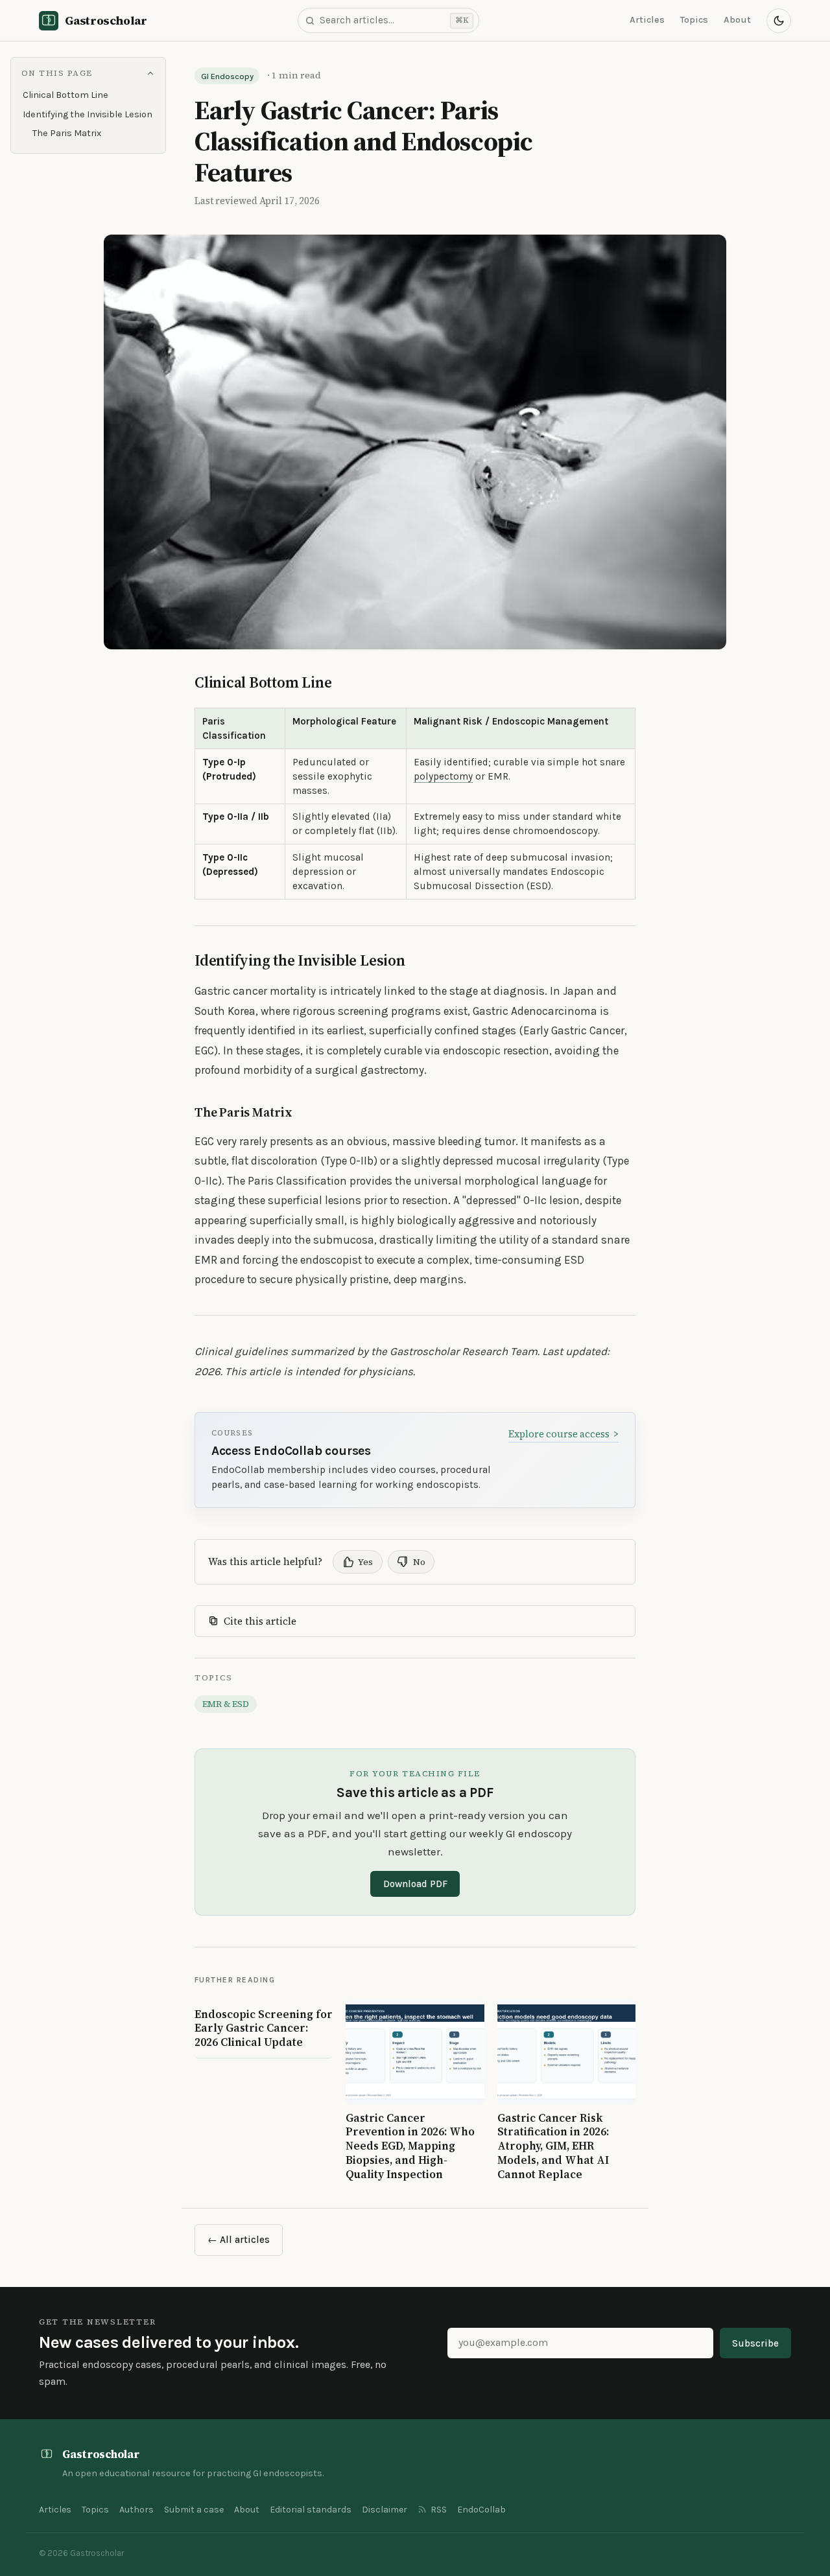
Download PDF (415, 1884)
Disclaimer (385, 2510)
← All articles (239, 2240)
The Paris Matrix (67, 133)
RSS (439, 2510)
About (737, 20)
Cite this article (260, 1621)
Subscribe (755, 2343)
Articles (647, 20)
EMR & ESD (226, 1704)
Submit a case (194, 2510)
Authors (136, 2510)
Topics (694, 20)
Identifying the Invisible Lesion (88, 114)
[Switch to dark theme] (779, 21)
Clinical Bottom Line (65, 95)
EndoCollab (481, 2510)
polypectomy (443, 776)
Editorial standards (311, 2510)
